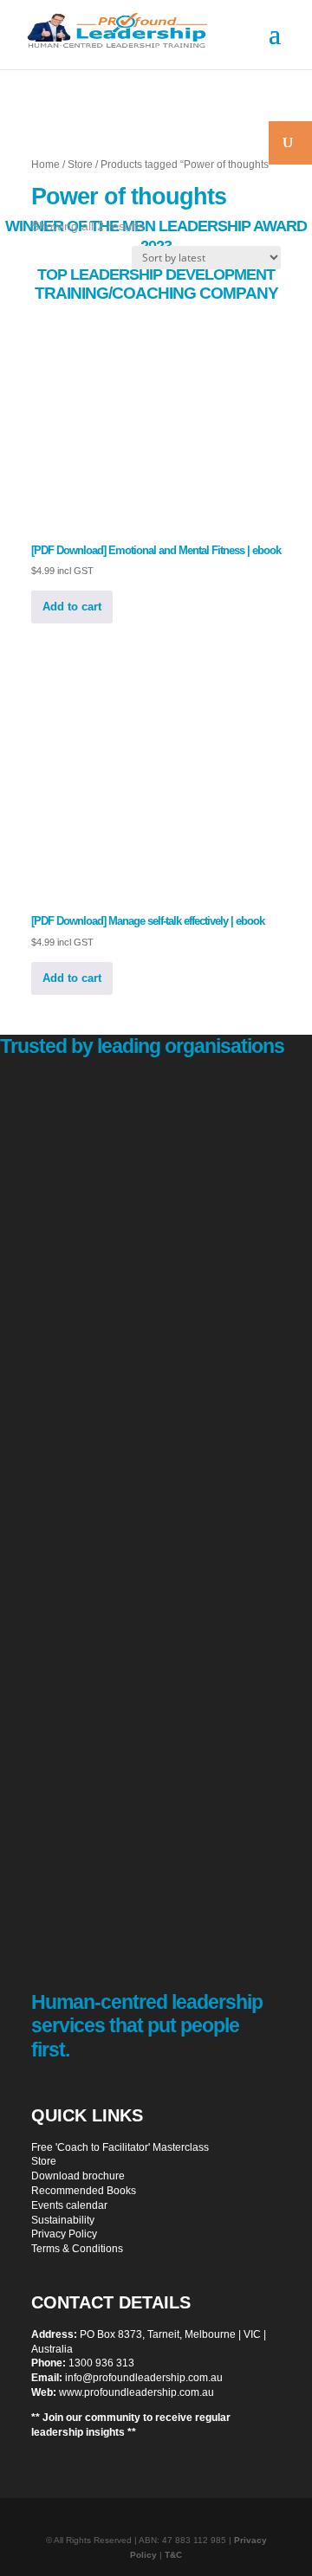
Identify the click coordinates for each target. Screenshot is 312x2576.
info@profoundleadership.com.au (144, 2378)
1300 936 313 (101, 2363)
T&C (173, 2555)
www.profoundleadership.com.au (136, 2392)
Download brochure (78, 2176)
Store (80, 165)
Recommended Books (84, 2191)
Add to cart (72, 607)
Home (45, 165)
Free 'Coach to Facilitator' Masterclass (120, 2147)
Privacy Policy (64, 2234)
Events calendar (69, 2205)
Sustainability (63, 2220)
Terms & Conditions (77, 2249)
